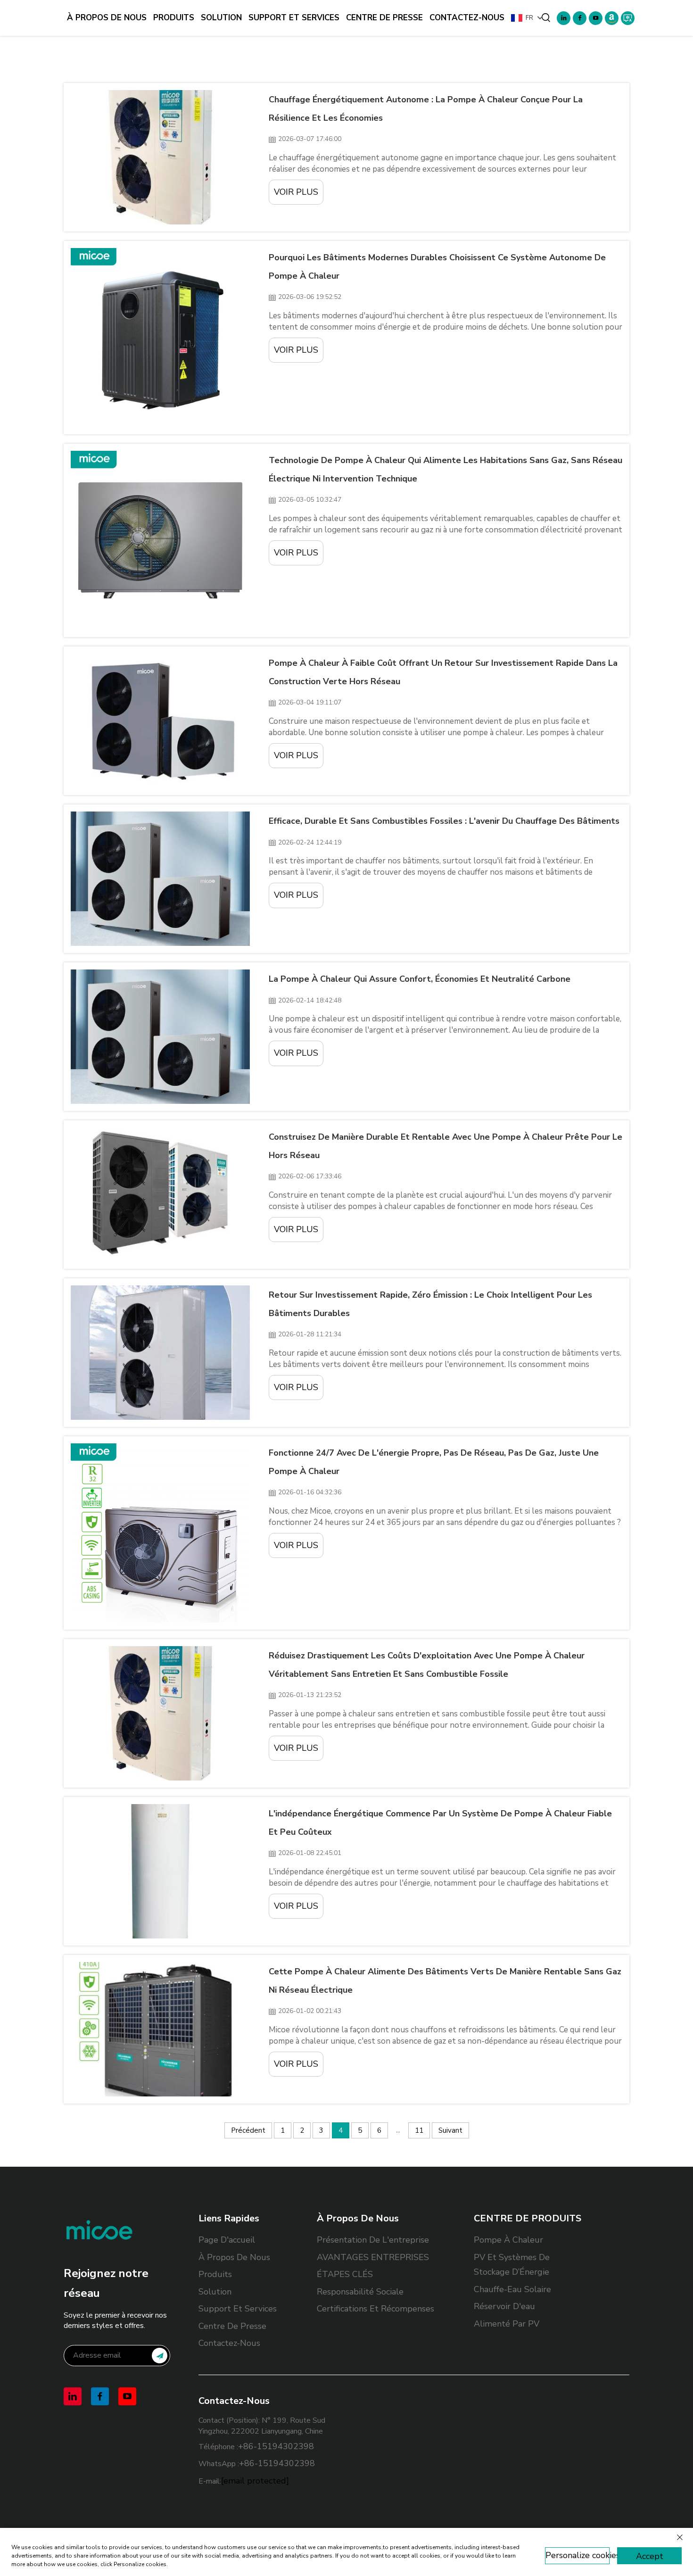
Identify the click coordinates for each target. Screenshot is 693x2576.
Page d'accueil (227, 2240)
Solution (221, 18)
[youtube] (596, 18)
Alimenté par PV (507, 2324)
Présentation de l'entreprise (373, 2240)
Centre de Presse (384, 18)
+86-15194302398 (276, 2446)
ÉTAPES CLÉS (345, 2274)
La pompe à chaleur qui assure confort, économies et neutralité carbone (420, 979)
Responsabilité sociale (360, 2292)
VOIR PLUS (296, 192)
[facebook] (580, 18)
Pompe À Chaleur (508, 2240)
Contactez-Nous (467, 18)
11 (419, 2130)
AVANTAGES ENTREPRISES (373, 2257)
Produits (174, 18)
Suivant (450, 2130)
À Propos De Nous (107, 18)
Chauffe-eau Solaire (512, 2289)
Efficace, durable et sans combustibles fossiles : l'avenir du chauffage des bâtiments (444, 821)
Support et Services (294, 18)
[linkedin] (564, 18)
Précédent (248, 2130)
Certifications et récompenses (375, 2309)
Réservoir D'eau (504, 2306)
